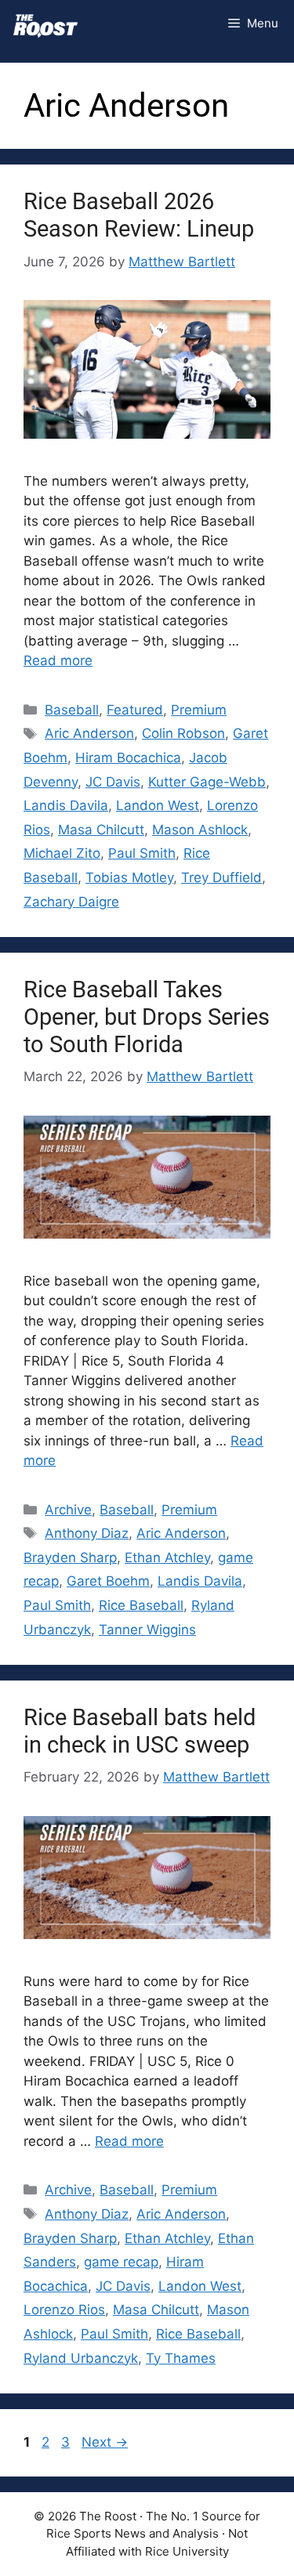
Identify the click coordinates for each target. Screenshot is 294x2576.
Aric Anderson (89, 733)
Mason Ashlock (200, 830)
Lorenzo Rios (64, 2310)
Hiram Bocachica (128, 758)
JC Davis (113, 782)
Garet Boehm (108, 1581)
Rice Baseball (141, 1605)
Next (105, 2442)
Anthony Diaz (87, 1533)
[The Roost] (45, 24)
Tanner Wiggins (147, 1630)
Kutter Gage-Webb (207, 782)
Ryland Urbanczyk (81, 2358)
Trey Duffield (221, 877)
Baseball (72, 710)
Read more (58, 660)
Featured (135, 710)
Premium (199, 710)
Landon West (158, 805)
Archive (68, 1510)
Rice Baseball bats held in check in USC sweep (140, 1731)
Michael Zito (62, 853)
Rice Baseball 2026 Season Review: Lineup (139, 215)
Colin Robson (183, 733)
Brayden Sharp (70, 1558)
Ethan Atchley (167, 1558)
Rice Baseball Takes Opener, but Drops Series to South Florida (147, 1017)
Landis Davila (66, 805)
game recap (121, 2262)
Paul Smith (142, 853)
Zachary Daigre (71, 902)
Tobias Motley (129, 877)
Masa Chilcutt (101, 830)
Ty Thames (181, 2358)
